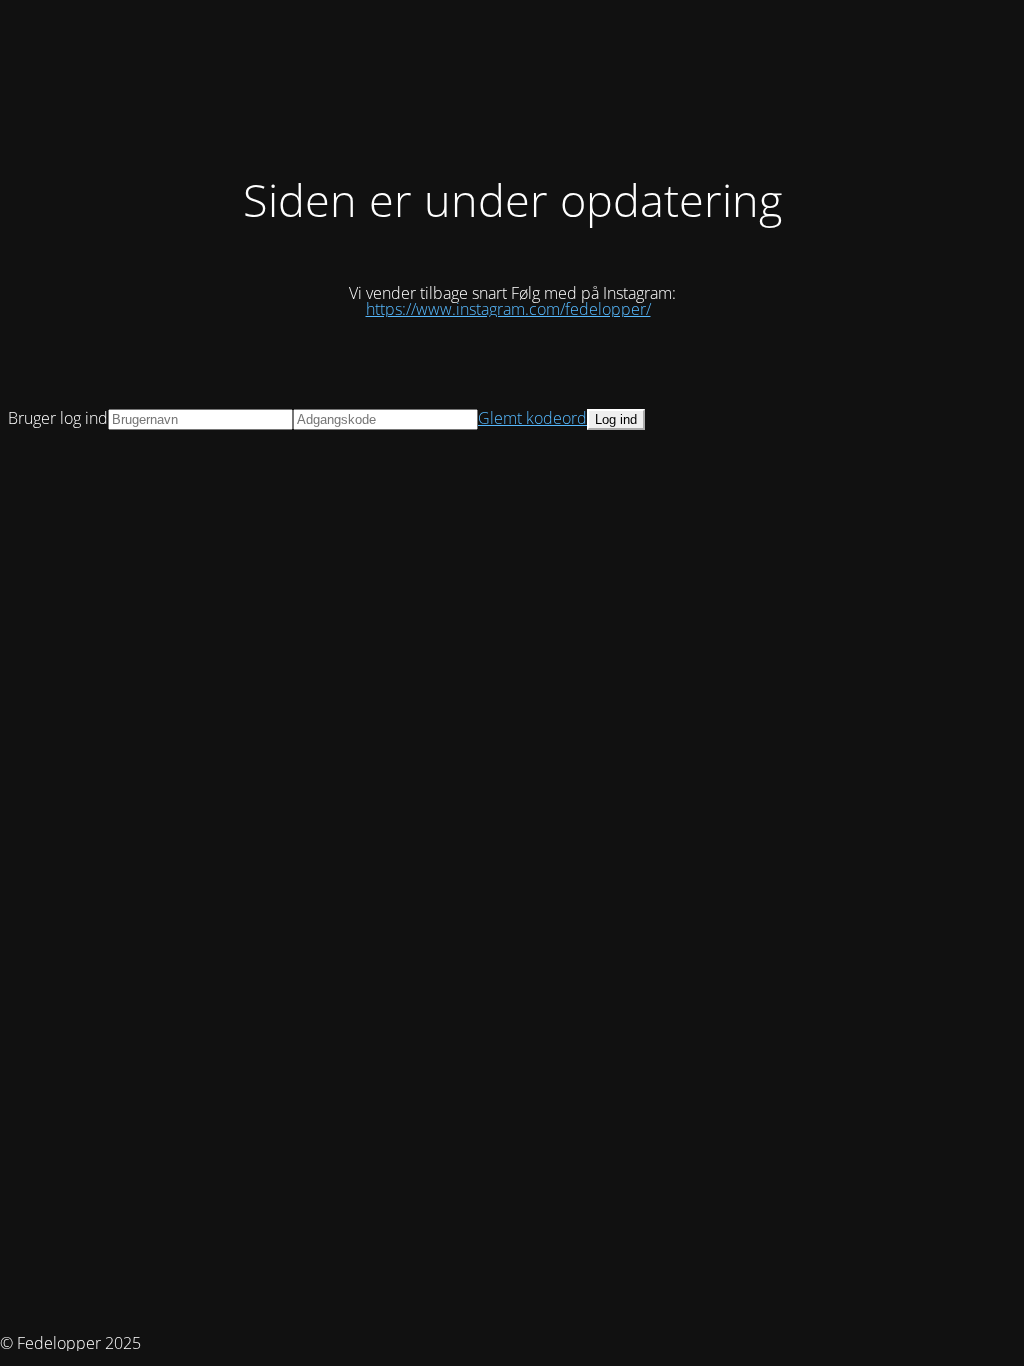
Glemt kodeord (532, 418)
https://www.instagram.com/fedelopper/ (508, 309)
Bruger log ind (58, 418)
